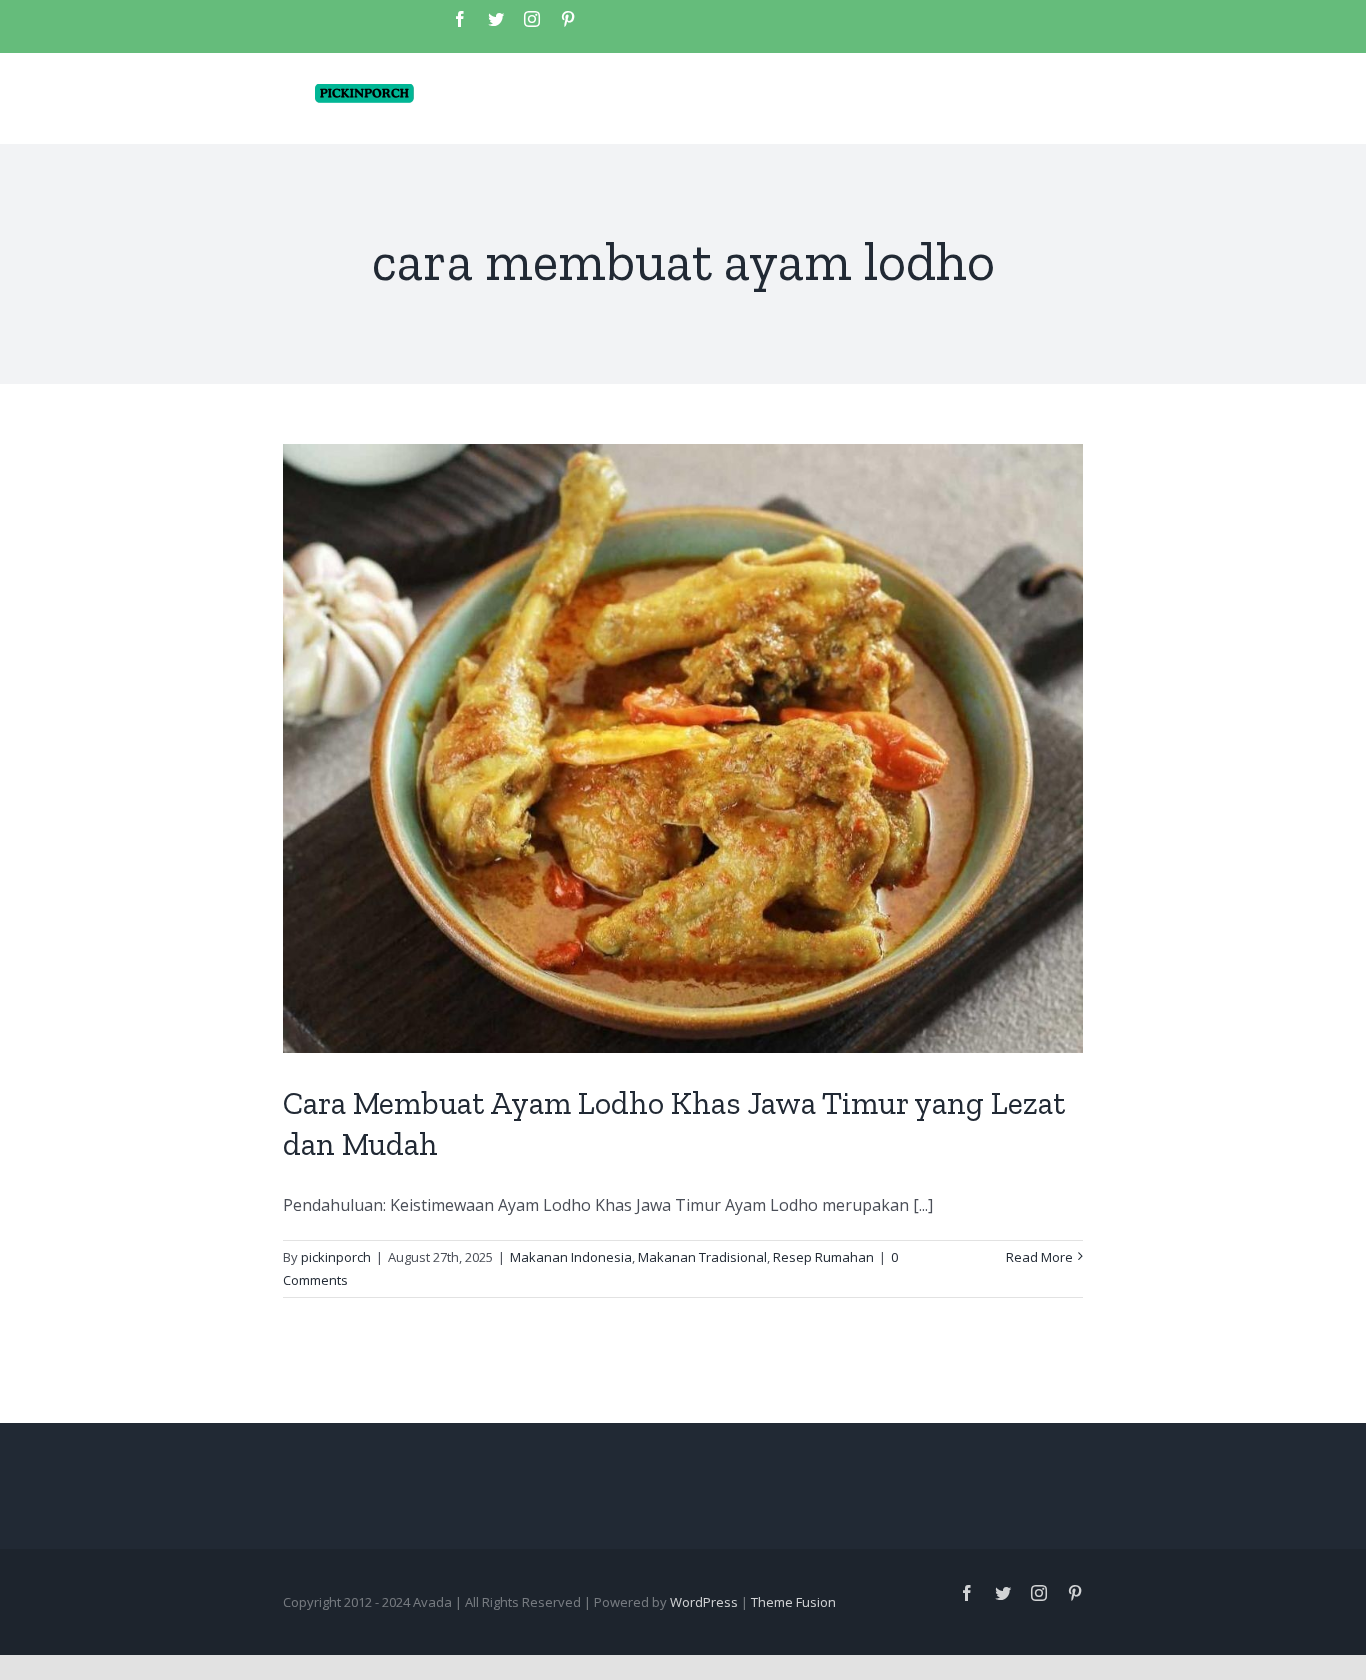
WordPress (704, 1602)
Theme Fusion (793, 1602)
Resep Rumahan (823, 1257)
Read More (1039, 1257)
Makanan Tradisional (702, 1257)
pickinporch (336, 1257)
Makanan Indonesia (571, 1257)
